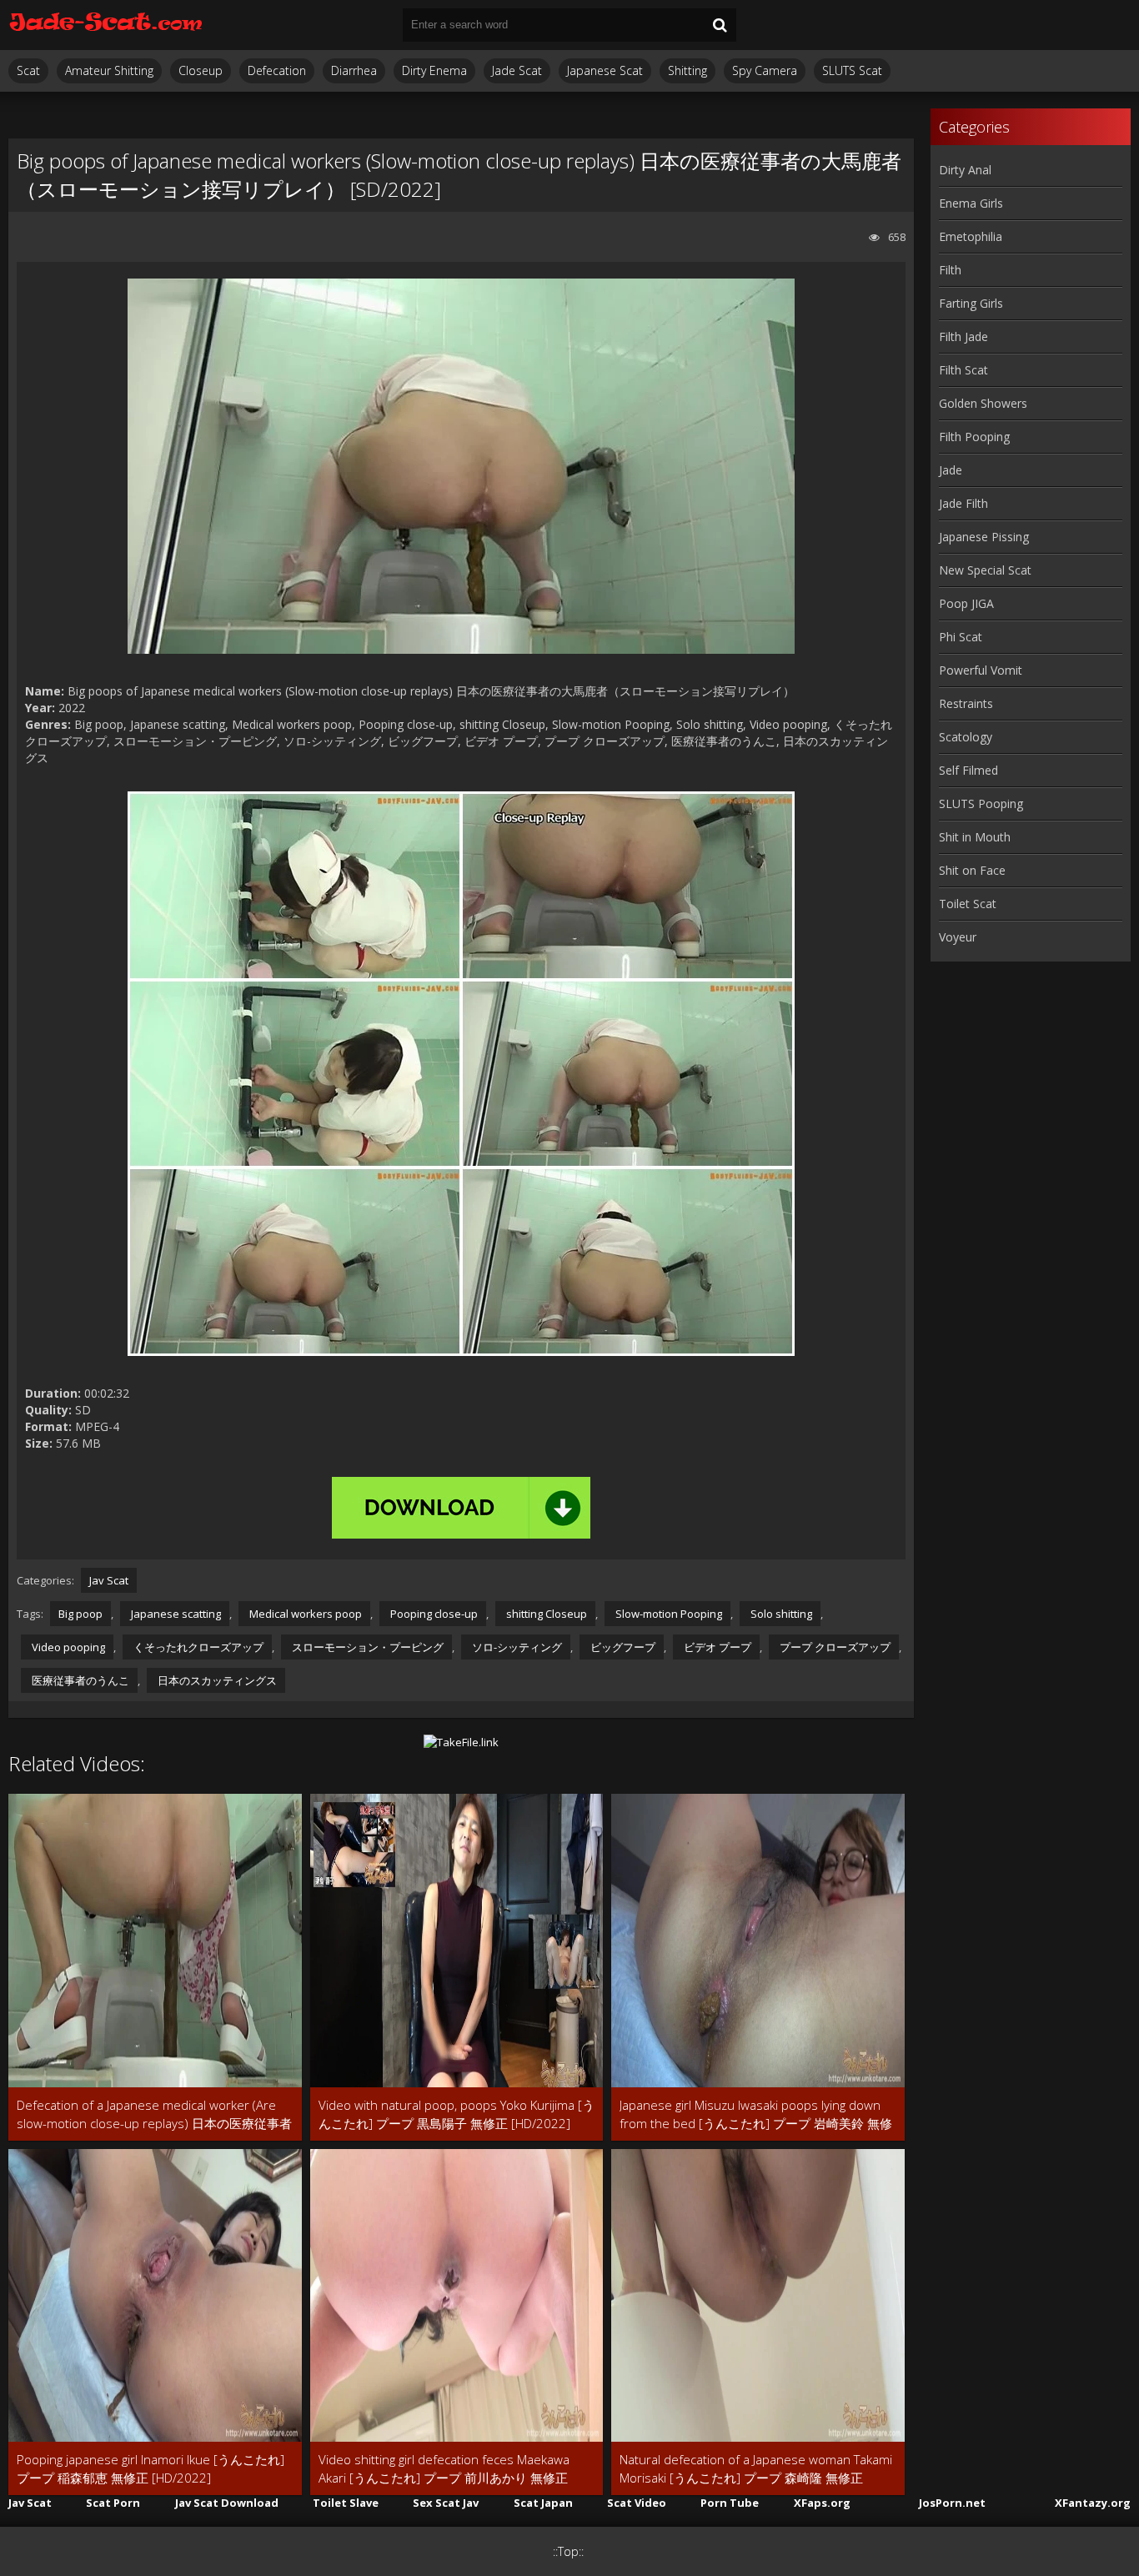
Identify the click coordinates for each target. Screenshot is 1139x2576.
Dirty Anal (965, 170)
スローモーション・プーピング (366, 1647)
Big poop (80, 1614)
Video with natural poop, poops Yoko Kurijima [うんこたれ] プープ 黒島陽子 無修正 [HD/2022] (457, 2114)
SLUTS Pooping (981, 803)
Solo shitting (780, 1614)
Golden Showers (983, 403)
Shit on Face (972, 870)
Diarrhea (354, 70)
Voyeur (958, 937)
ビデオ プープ (716, 1647)
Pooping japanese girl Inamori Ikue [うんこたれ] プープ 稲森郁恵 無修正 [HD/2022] (151, 2468)
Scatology (966, 737)
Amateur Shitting (109, 70)
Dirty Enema (434, 70)
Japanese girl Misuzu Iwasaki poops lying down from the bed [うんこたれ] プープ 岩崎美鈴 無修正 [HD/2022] (756, 2114)
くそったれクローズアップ (197, 1647)
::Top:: (568, 2551)
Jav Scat (109, 1580)
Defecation (277, 70)
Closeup (201, 70)
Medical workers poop (304, 1614)
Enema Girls (971, 203)
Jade (951, 470)
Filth (950, 270)
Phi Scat (961, 637)
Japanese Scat (605, 70)
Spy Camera (765, 70)
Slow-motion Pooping (667, 1614)
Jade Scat (517, 70)
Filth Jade (963, 336)
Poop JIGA (966, 603)
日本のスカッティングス (216, 1680)
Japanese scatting (175, 1614)
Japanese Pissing (984, 537)
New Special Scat (985, 570)
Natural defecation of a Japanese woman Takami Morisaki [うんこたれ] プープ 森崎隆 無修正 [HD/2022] (756, 2469)
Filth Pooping (974, 437)
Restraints (966, 703)
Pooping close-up (433, 1614)
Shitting (687, 70)
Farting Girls (971, 303)
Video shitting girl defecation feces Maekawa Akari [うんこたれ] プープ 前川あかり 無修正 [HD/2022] (444, 2469)
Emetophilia (971, 236)
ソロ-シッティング (516, 1647)
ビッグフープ (622, 1647)
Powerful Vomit (981, 670)
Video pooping (67, 1647)
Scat (28, 70)
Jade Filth (963, 503)
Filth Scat (963, 370)
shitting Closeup (545, 1614)
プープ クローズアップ (834, 1647)
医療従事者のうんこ (79, 1680)
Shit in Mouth (975, 837)
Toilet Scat (968, 904)
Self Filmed (968, 770)
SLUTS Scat (852, 70)
